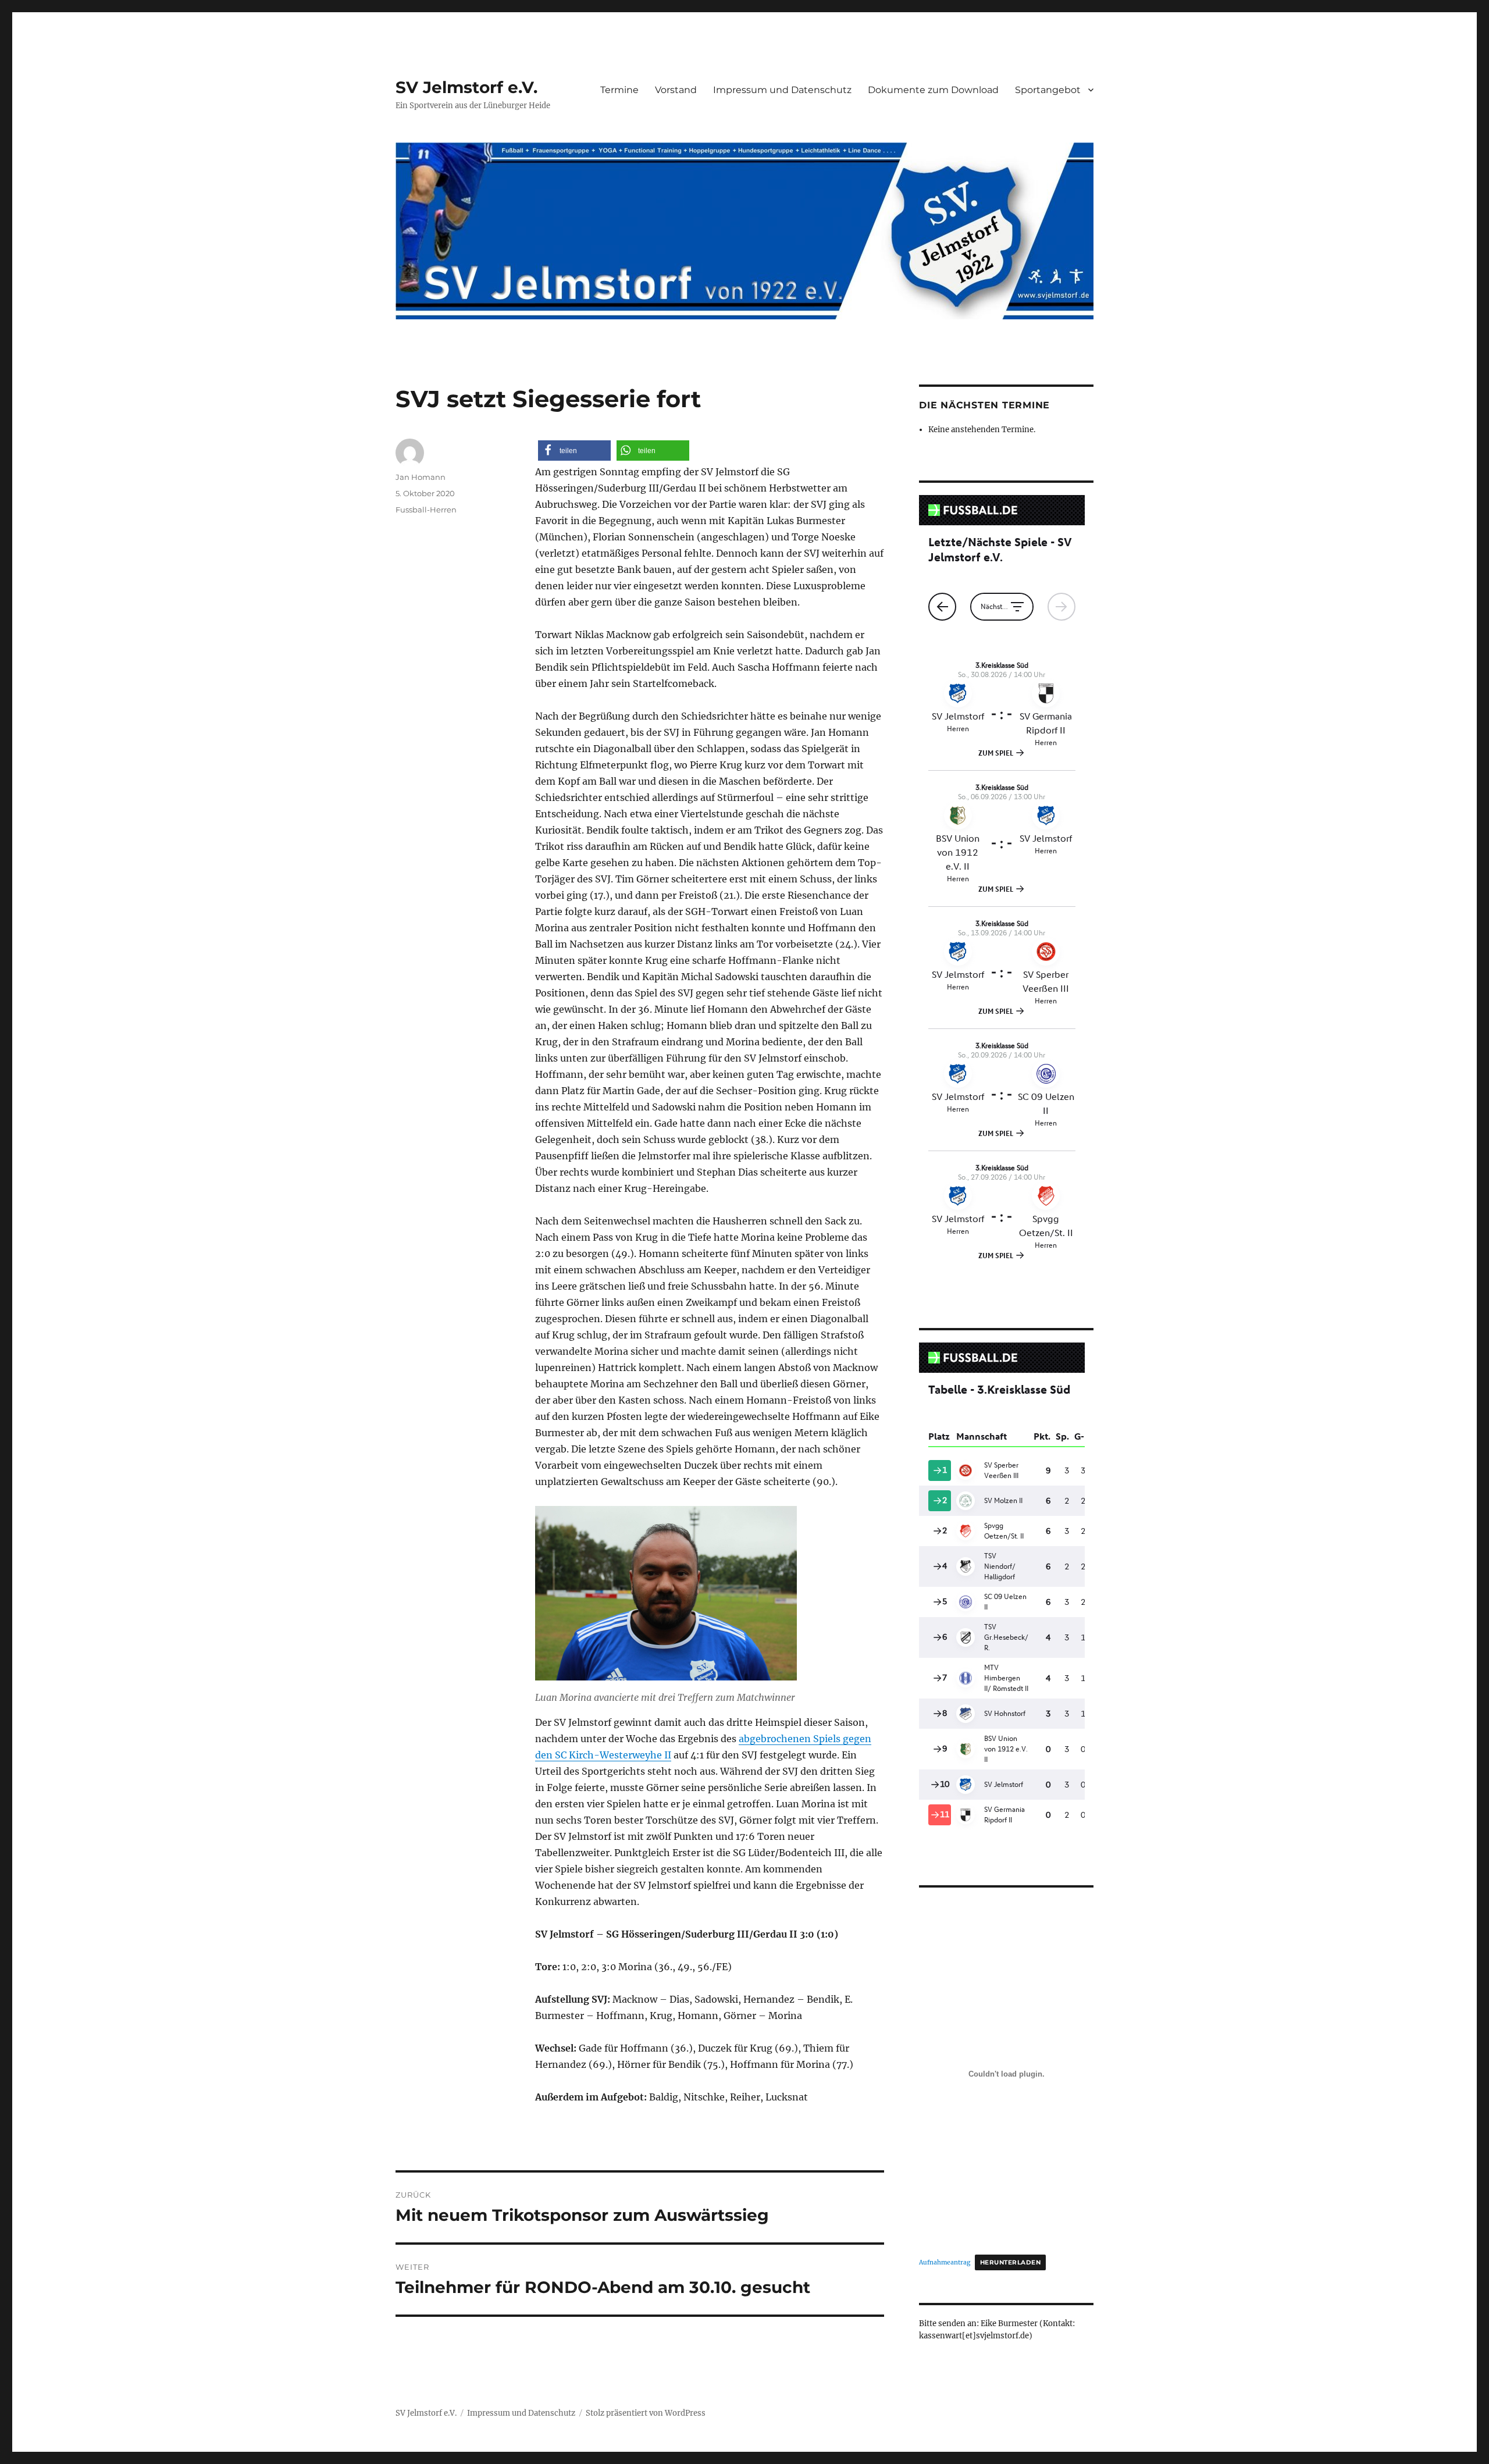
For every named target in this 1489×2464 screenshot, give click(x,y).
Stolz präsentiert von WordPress (646, 2413)
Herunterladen (1010, 2262)
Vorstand (676, 90)
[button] (574, 451)
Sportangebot (1048, 90)
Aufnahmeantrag (945, 2262)
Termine (619, 90)
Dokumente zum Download (933, 90)
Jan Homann (421, 477)
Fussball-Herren (426, 510)
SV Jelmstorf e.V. (466, 87)
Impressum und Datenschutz (782, 90)
